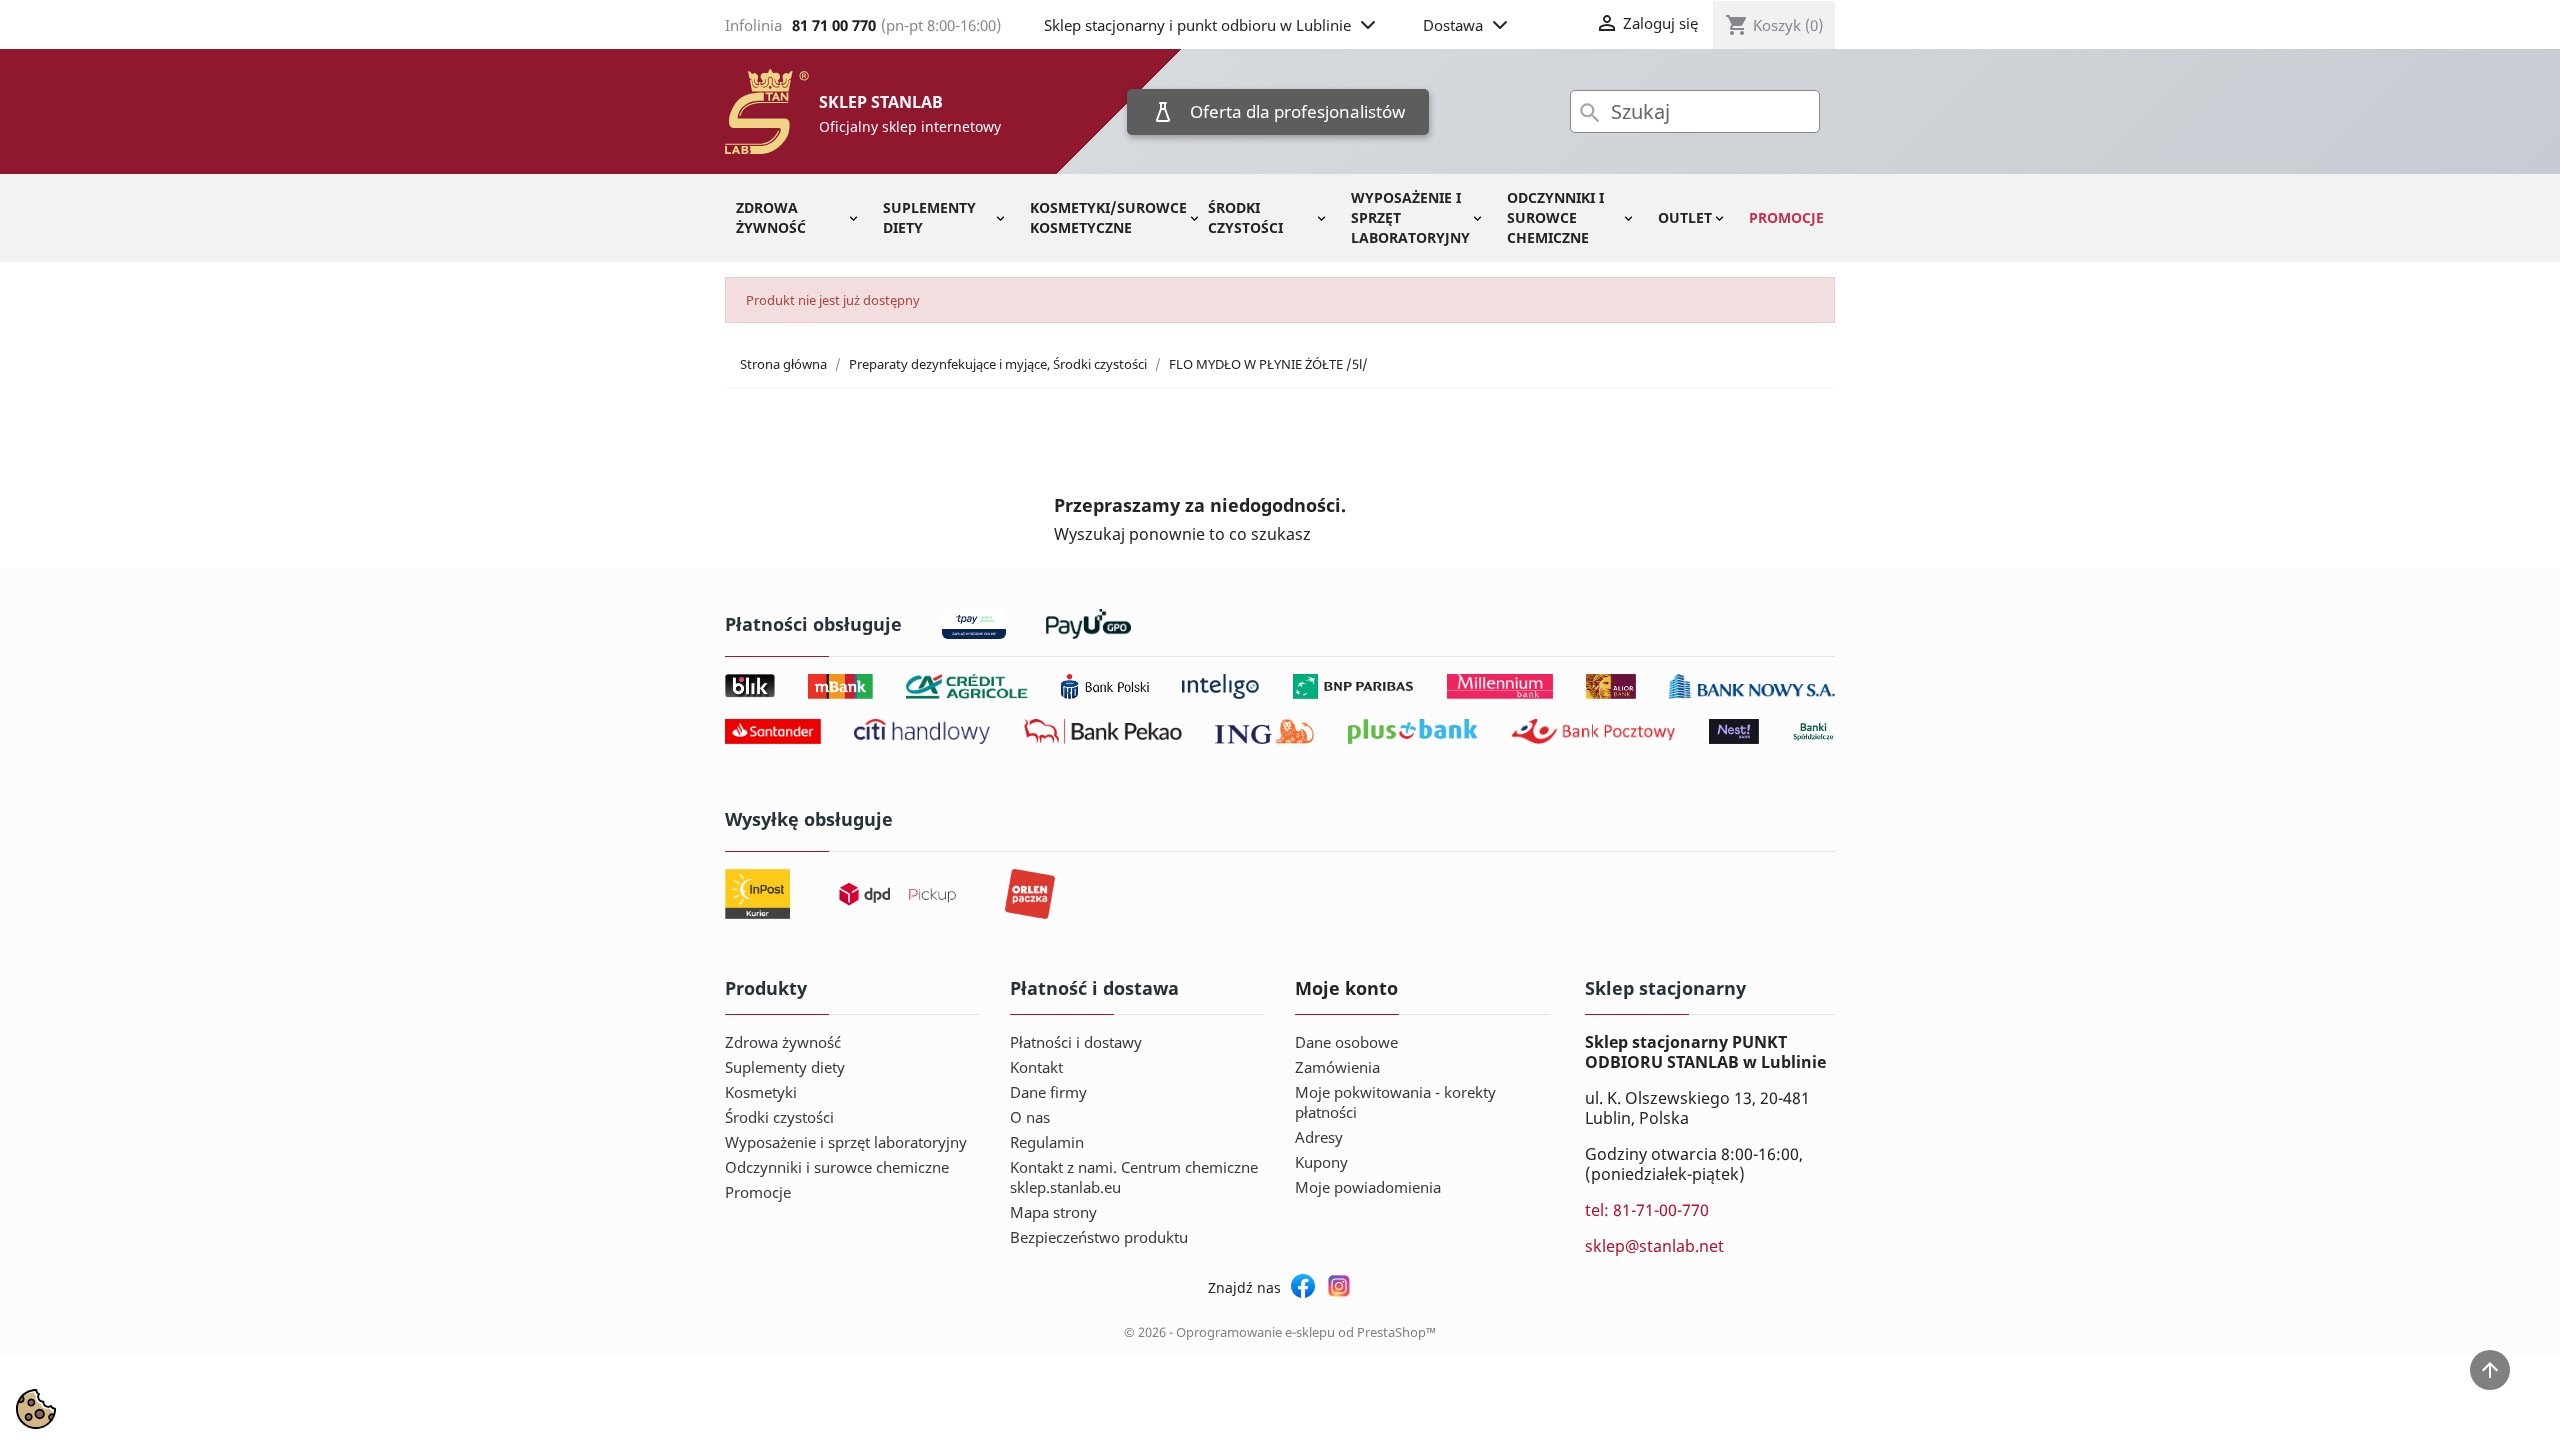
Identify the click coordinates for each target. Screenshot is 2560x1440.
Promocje (1786, 217)
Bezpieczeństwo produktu (1099, 1237)
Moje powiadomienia (1368, 1187)
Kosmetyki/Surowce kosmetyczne (1108, 217)
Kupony (1321, 1162)
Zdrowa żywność (771, 217)
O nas (1030, 1117)
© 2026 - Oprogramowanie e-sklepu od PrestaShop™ (1280, 1332)
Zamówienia (1337, 1067)
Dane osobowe (1346, 1042)
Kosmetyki (761, 1092)
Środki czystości (1245, 217)
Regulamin (1047, 1142)
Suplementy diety (929, 217)
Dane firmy (1048, 1092)
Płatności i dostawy (1076, 1042)
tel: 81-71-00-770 (1647, 1210)
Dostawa (1453, 25)
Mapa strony (1053, 1212)
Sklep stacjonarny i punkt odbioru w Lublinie (1197, 25)
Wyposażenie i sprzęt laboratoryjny (1410, 217)
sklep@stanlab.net (1654, 1246)
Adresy (1319, 1137)
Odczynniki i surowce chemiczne (1555, 217)
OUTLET (1685, 217)
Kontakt (1036, 1067)
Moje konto (1346, 988)
